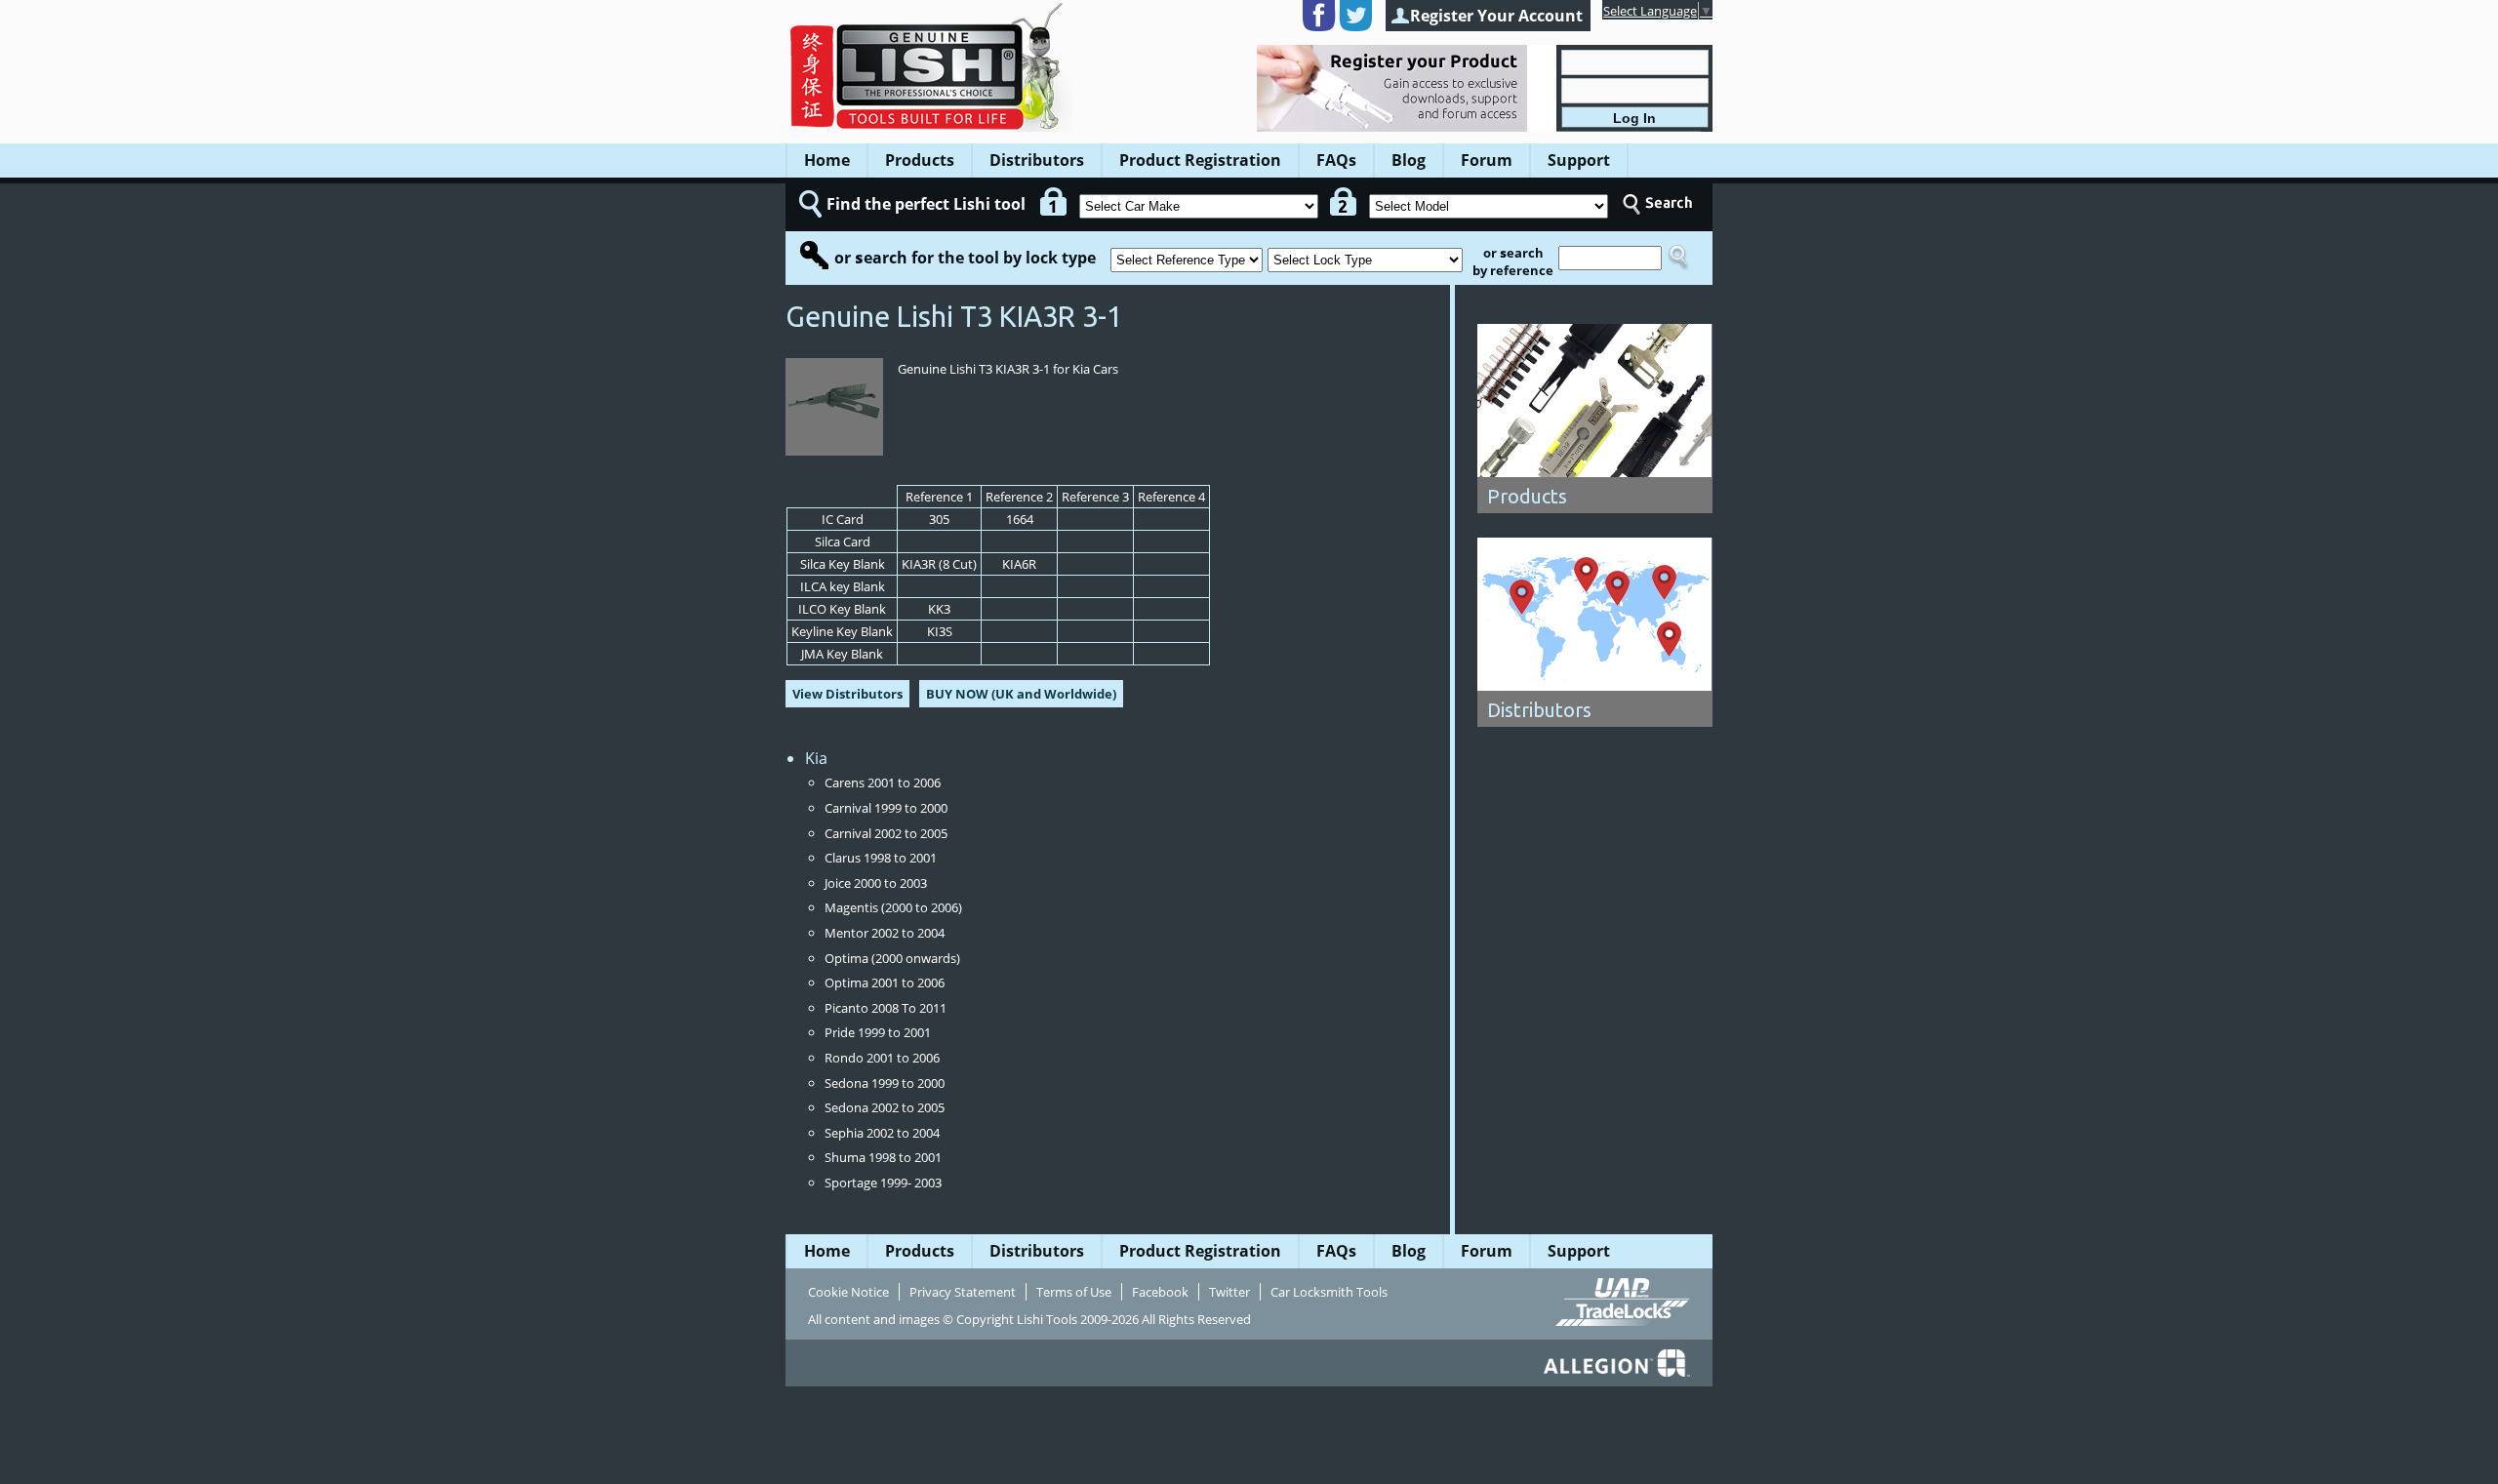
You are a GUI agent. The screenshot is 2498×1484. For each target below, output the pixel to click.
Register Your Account (1496, 16)
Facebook (1160, 1292)
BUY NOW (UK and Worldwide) (1021, 694)
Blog (1409, 160)
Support (1579, 160)
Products (920, 160)
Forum (1487, 160)
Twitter (1229, 1292)
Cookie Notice (848, 1292)
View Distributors (847, 694)
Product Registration (1200, 160)
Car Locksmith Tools (1329, 1292)
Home (827, 160)
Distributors (1037, 160)
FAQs (1336, 160)
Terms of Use (1074, 1292)
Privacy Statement (963, 1292)
